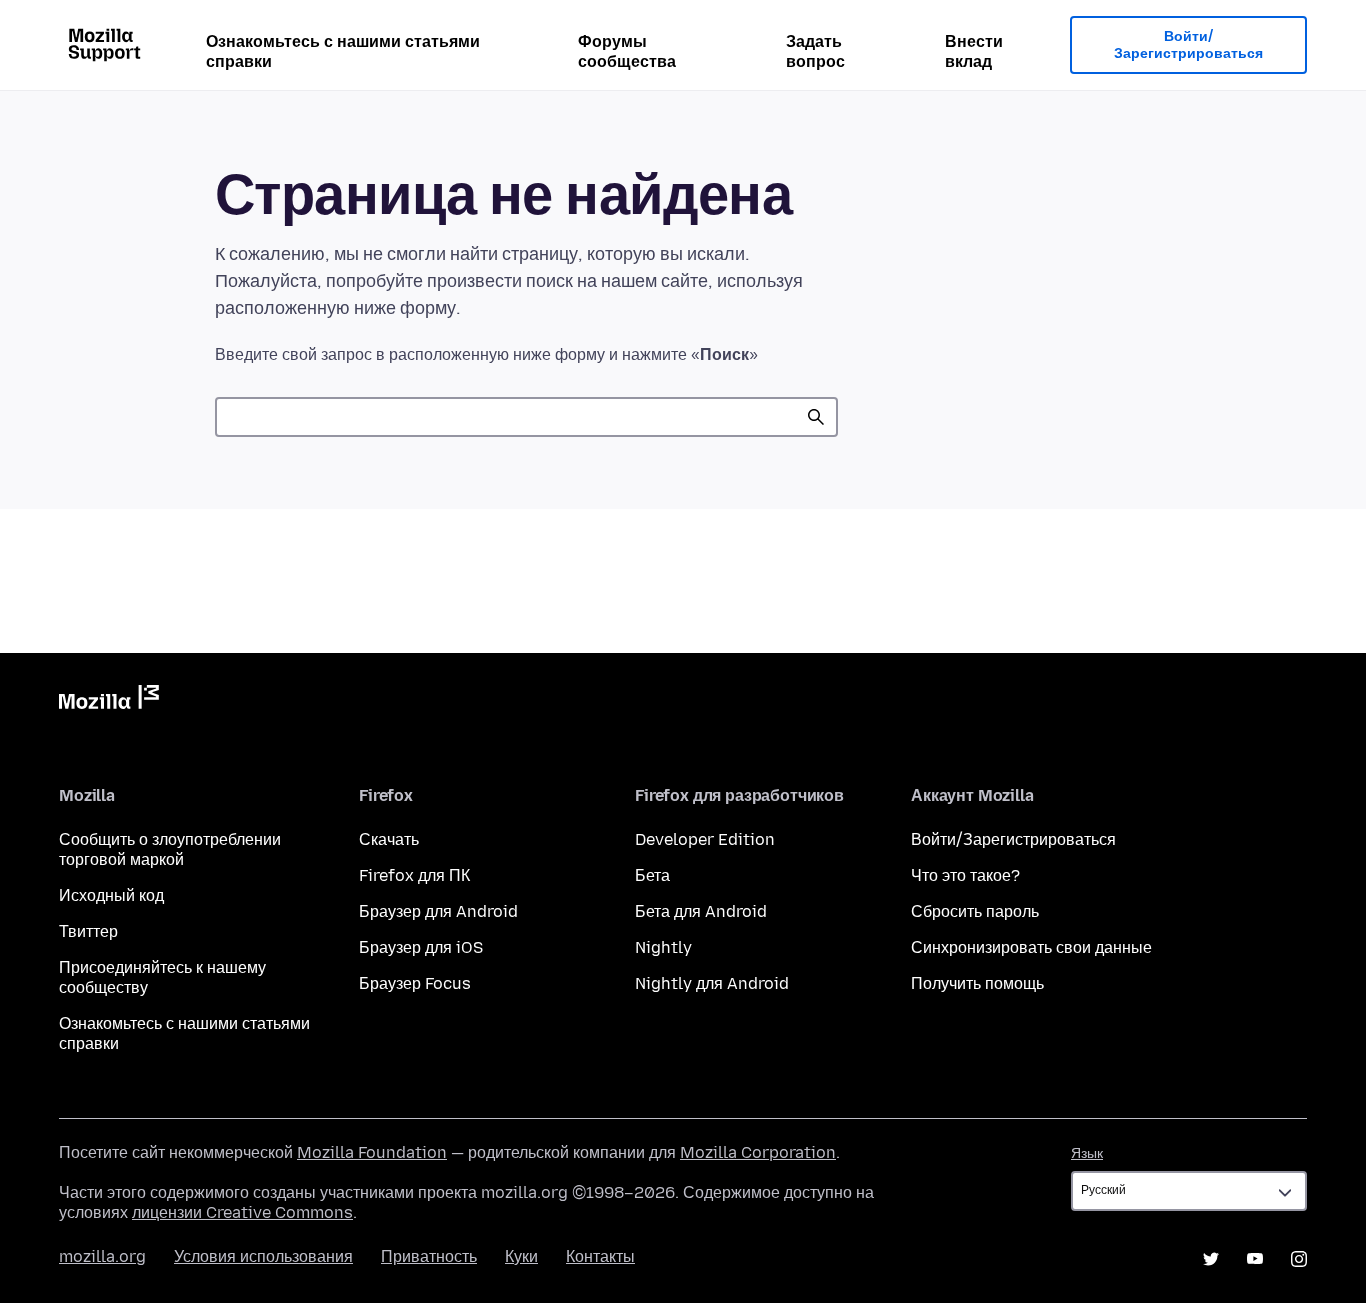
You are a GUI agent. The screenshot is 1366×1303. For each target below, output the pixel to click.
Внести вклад (974, 51)
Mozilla (109, 701)
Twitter (1211, 1259)
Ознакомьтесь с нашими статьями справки (343, 51)
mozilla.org (102, 1256)
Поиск (816, 417)
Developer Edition (705, 839)
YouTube (1255, 1259)
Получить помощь (977, 983)
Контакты (600, 1256)
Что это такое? (965, 875)
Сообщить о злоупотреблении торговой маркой (170, 849)
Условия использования (263, 1256)
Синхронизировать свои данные (1031, 947)
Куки (521, 1256)
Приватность (429, 1256)
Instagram (1299, 1259)
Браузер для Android (438, 911)
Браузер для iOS (421, 947)
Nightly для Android (712, 983)
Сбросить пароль (975, 911)
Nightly (663, 947)
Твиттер (88, 931)
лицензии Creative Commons (242, 1212)
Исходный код (111, 895)
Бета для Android (701, 911)
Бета (652, 875)
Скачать (389, 839)
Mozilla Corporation (758, 1152)
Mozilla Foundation (372, 1152)
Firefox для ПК (414, 875)
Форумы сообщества (627, 51)
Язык (1087, 1153)
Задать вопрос (815, 51)
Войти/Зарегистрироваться (1188, 45)
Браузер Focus (415, 983)
